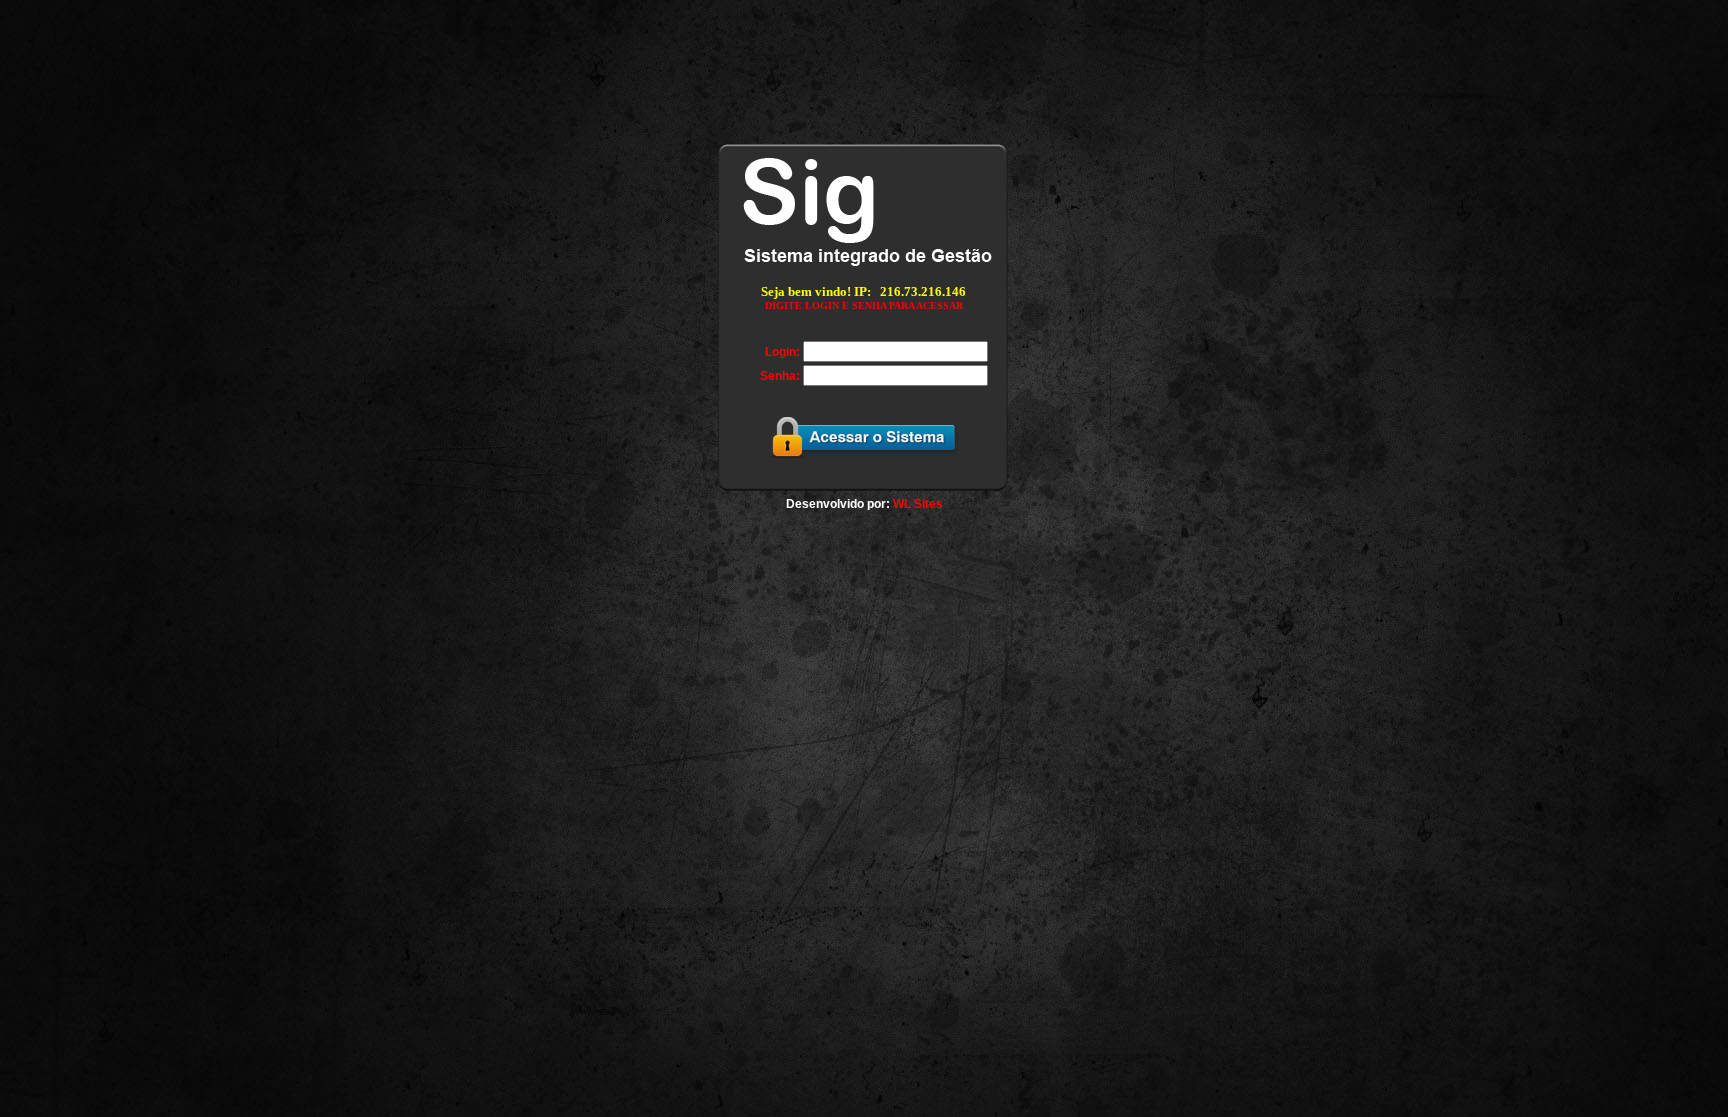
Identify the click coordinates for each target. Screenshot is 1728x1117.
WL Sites (918, 504)
